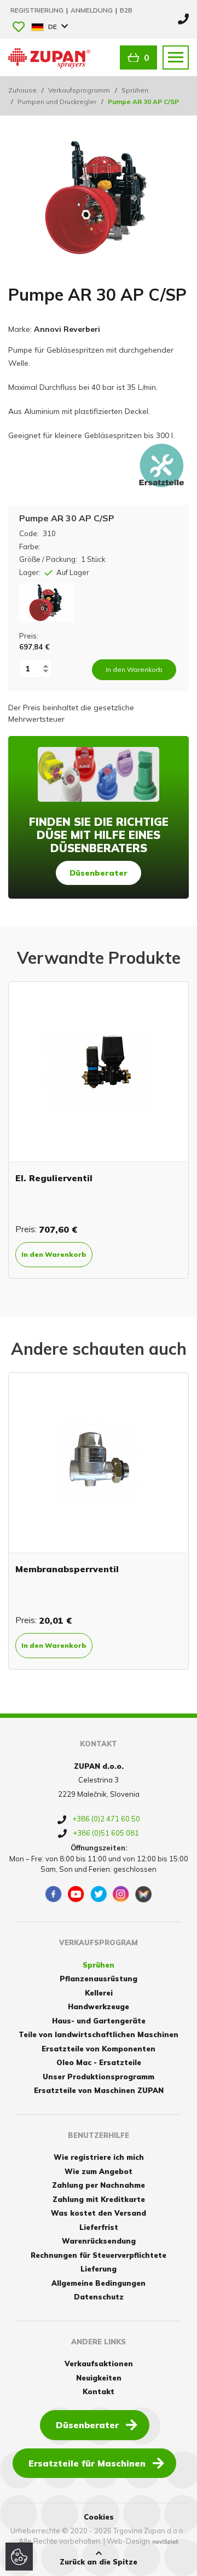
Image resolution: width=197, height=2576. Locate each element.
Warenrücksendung (99, 2241)
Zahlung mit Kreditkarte (99, 2199)
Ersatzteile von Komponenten (99, 2049)
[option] (99, 1521)
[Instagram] (121, 1894)
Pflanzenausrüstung (99, 1979)
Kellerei (99, 1993)
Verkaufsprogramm (79, 90)
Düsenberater (99, 873)
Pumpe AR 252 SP (149, 1178)
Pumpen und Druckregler (57, 102)
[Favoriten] (19, 28)
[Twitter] (99, 1894)
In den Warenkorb (147, 1254)
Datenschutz (99, 2297)
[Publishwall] (143, 1894)
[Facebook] (54, 1894)
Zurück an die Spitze (99, 2562)
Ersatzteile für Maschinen (87, 2463)
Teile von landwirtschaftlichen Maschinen (99, 2034)
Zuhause (22, 90)
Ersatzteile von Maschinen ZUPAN (99, 2090)
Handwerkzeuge (99, 2006)
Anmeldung (92, 10)
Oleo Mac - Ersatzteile (99, 2062)
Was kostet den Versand (99, 2213)
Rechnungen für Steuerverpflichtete (99, 2255)
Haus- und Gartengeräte (99, 2021)
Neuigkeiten (99, 2378)
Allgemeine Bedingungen (99, 2283)
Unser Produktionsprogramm (99, 2077)
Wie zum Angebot (99, 2171)
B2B (126, 10)
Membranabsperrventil (67, 1569)
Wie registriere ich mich (99, 2157)
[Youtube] (76, 1894)
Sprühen (135, 90)
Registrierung (38, 10)
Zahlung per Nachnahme (99, 2185)
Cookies (99, 2517)
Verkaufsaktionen (99, 2364)
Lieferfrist (99, 2227)
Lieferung (99, 2269)
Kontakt (99, 2391)
